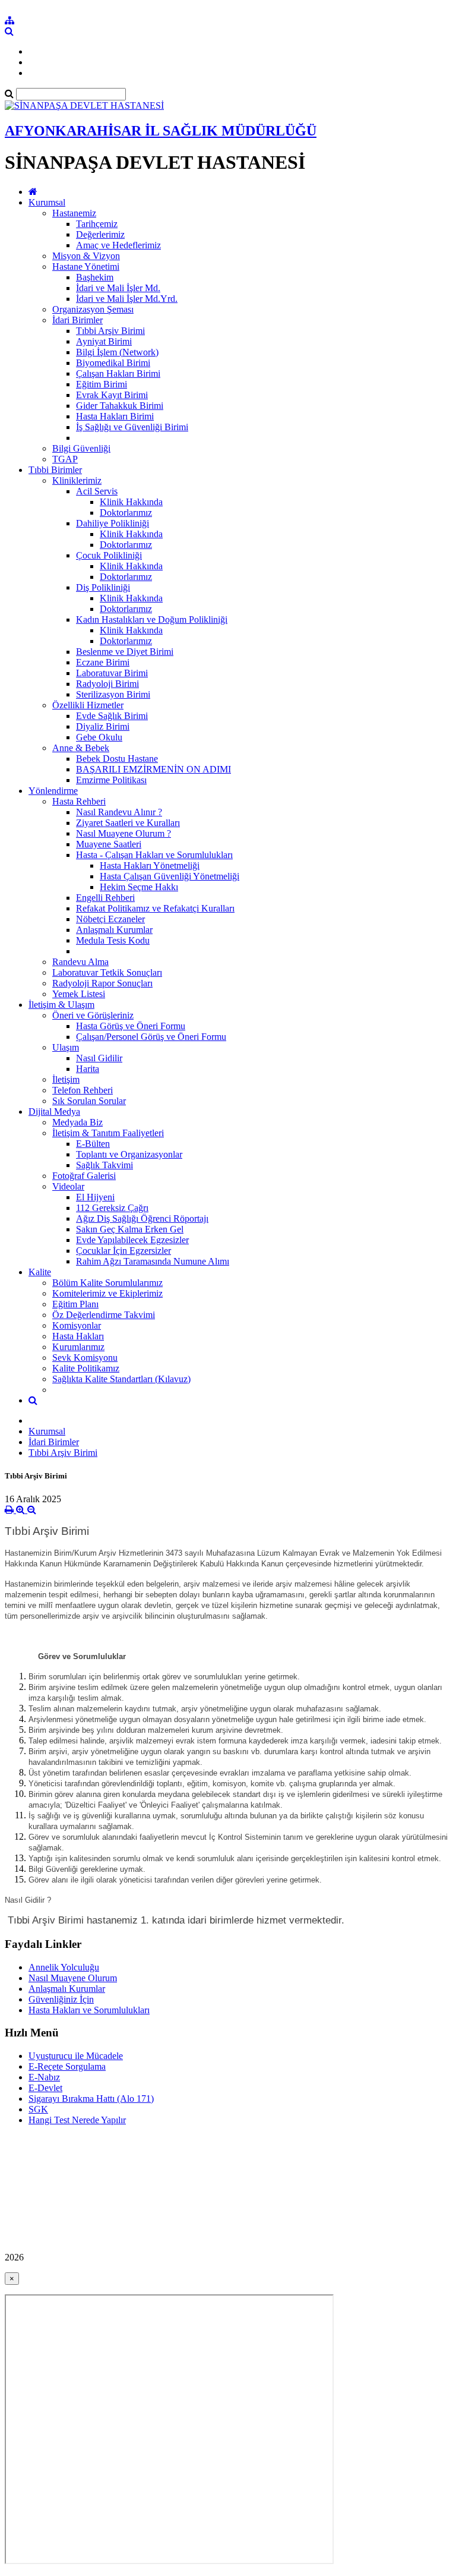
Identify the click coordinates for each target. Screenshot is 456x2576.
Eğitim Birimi (102, 384)
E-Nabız (44, 2077)
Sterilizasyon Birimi (113, 694)
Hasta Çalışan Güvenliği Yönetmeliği (170, 876)
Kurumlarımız (78, 1347)
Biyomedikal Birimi (113, 363)
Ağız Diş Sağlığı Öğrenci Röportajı (142, 1218)
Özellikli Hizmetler (88, 705)
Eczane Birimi (103, 662)
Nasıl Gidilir (99, 1058)
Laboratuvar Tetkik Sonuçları (107, 972)
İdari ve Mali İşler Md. (118, 288)
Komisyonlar (77, 1325)
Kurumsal (47, 202)
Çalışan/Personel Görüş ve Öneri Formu (151, 1037)
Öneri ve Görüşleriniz (93, 1015)
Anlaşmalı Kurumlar (114, 930)
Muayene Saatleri (109, 844)
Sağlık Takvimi (104, 1165)
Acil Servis (97, 491)
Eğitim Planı (75, 1304)
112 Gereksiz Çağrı (112, 1208)
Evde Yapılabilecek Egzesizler (132, 1240)
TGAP (65, 459)
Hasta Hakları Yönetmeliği (150, 866)
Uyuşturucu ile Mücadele (76, 2056)
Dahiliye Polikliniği (113, 523)
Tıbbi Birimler (55, 470)
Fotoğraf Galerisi (84, 1176)
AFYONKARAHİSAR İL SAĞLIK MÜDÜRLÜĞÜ (161, 131)
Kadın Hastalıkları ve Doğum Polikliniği (152, 619)
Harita (88, 1069)
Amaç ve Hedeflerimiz (118, 245)
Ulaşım (66, 1047)
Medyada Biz (77, 1122)
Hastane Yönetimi (86, 267)
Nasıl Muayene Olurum (73, 1978)
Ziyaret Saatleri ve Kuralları (128, 823)
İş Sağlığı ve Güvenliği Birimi (132, 427)
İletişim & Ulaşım (61, 1005)
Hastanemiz (74, 213)
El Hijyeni (95, 1197)
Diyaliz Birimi (103, 726)
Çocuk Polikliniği (109, 555)
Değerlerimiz (100, 234)
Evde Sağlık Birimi (112, 716)
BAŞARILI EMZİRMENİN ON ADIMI (153, 769)
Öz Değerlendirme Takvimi (104, 1315)
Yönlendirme (53, 791)
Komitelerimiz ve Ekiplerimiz (107, 1293)
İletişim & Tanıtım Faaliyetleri (108, 1133)
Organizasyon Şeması (93, 309)
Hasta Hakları (78, 1336)
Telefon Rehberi (83, 1090)
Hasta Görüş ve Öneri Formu (131, 1026)
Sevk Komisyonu (85, 1358)
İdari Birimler (77, 320)
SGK (38, 2109)
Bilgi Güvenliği (81, 448)
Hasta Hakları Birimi (115, 416)
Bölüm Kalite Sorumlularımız (107, 1283)
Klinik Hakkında (131, 502)
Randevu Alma (80, 962)
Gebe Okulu (99, 737)
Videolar (68, 1186)
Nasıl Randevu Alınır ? (119, 812)
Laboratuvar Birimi (112, 673)
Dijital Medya (54, 1112)
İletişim (66, 1079)
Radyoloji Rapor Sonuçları (102, 983)
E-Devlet (45, 2088)
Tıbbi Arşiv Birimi (110, 331)
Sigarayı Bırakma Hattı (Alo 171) (91, 2099)
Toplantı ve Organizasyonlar (129, 1154)
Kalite (40, 1272)
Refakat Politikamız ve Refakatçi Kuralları (155, 908)
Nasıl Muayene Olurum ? (123, 833)
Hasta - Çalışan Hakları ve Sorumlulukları (154, 855)
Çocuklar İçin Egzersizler (123, 1251)
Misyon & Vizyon (86, 256)
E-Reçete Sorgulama (67, 2066)
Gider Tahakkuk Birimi (120, 406)
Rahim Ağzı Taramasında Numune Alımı (153, 1261)
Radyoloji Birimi (107, 684)
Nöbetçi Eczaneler (110, 919)
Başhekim (95, 277)
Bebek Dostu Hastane (117, 759)
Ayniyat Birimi (104, 341)
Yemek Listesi (79, 994)
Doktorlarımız (126, 513)
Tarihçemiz (97, 224)
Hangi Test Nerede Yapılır (77, 2120)
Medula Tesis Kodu (113, 940)
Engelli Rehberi (105, 898)
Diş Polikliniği (103, 587)
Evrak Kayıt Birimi (112, 395)
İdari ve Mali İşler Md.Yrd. (127, 299)
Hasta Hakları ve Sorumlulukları (89, 2010)
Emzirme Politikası (111, 780)
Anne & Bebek (81, 748)
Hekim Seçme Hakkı (139, 887)
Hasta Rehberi (79, 801)
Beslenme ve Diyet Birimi (125, 652)
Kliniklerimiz (77, 480)
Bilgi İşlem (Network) (117, 352)
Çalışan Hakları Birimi (118, 373)
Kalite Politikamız (86, 1368)
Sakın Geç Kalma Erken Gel (130, 1229)
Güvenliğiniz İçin (61, 1999)
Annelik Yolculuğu (64, 1967)
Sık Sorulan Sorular (89, 1101)
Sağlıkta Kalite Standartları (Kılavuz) (121, 1379)
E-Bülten (93, 1144)
